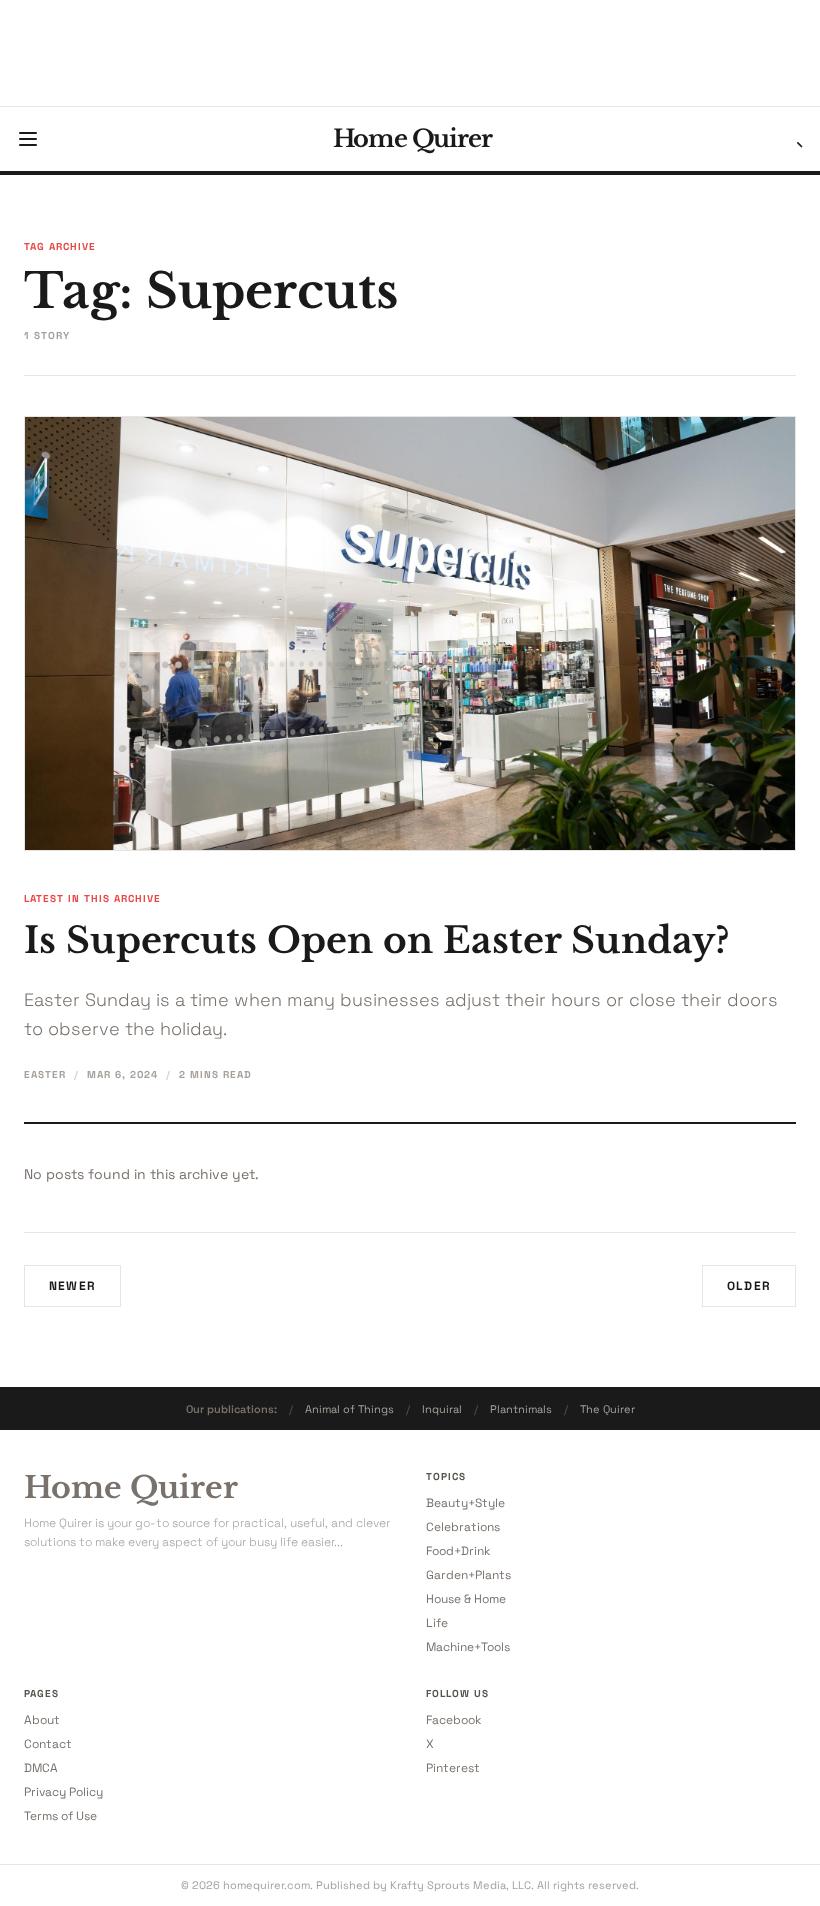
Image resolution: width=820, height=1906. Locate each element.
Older (749, 1286)
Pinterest (453, 1768)
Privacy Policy (63, 1792)
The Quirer (607, 1409)
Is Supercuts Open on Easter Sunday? (377, 940)
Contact (48, 1744)
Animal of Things (349, 1409)
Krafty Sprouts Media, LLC (460, 1885)
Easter (45, 1074)
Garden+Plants (468, 1575)
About (42, 1720)
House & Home (466, 1599)
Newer (72, 1286)
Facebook (453, 1720)
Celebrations (463, 1527)
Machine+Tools (468, 1647)
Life (437, 1623)
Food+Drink (458, 1551)
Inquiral (442, 1409)
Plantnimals (521, 1409)
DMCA (41, 1768)
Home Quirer (412, 139)
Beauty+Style (465, 1503)
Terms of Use (60, 1816)
